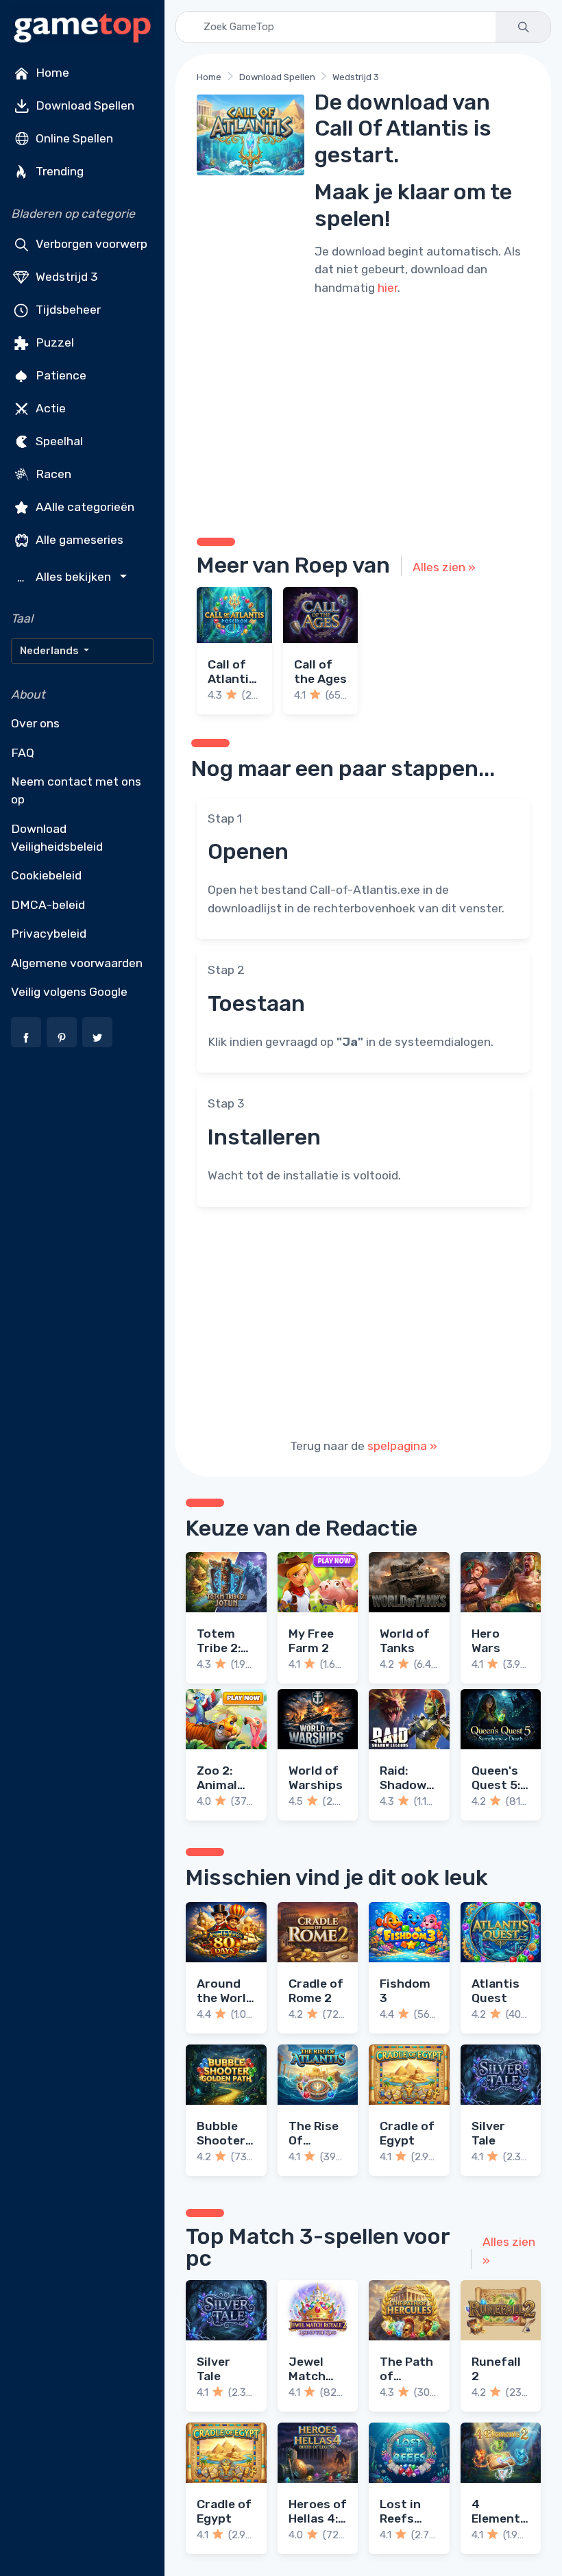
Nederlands (50, 651)
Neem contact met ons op (76, 790)
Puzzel (53, 342)
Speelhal (58, 441)
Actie (49, 408)
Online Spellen (73, 138)
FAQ (23, 753)
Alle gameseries (78, 540)
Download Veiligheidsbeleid (57, 838)
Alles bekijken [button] (66, 577)
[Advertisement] (363, 414)
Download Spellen (84, 105)
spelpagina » (402, 1446)
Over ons (35, 723)
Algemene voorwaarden (77, 963)
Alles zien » (444, 567)
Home (51, 73)
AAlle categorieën (84, 507)
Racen (52, 474)
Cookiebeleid (46, 875)
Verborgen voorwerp (90, 244)
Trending (58, 171)
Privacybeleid (49, 934)
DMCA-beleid (48, 905)
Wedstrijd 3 (65, 277)
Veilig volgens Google (69, 992)
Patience (60, 375)
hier (388, 288)
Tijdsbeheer (67, 310)
